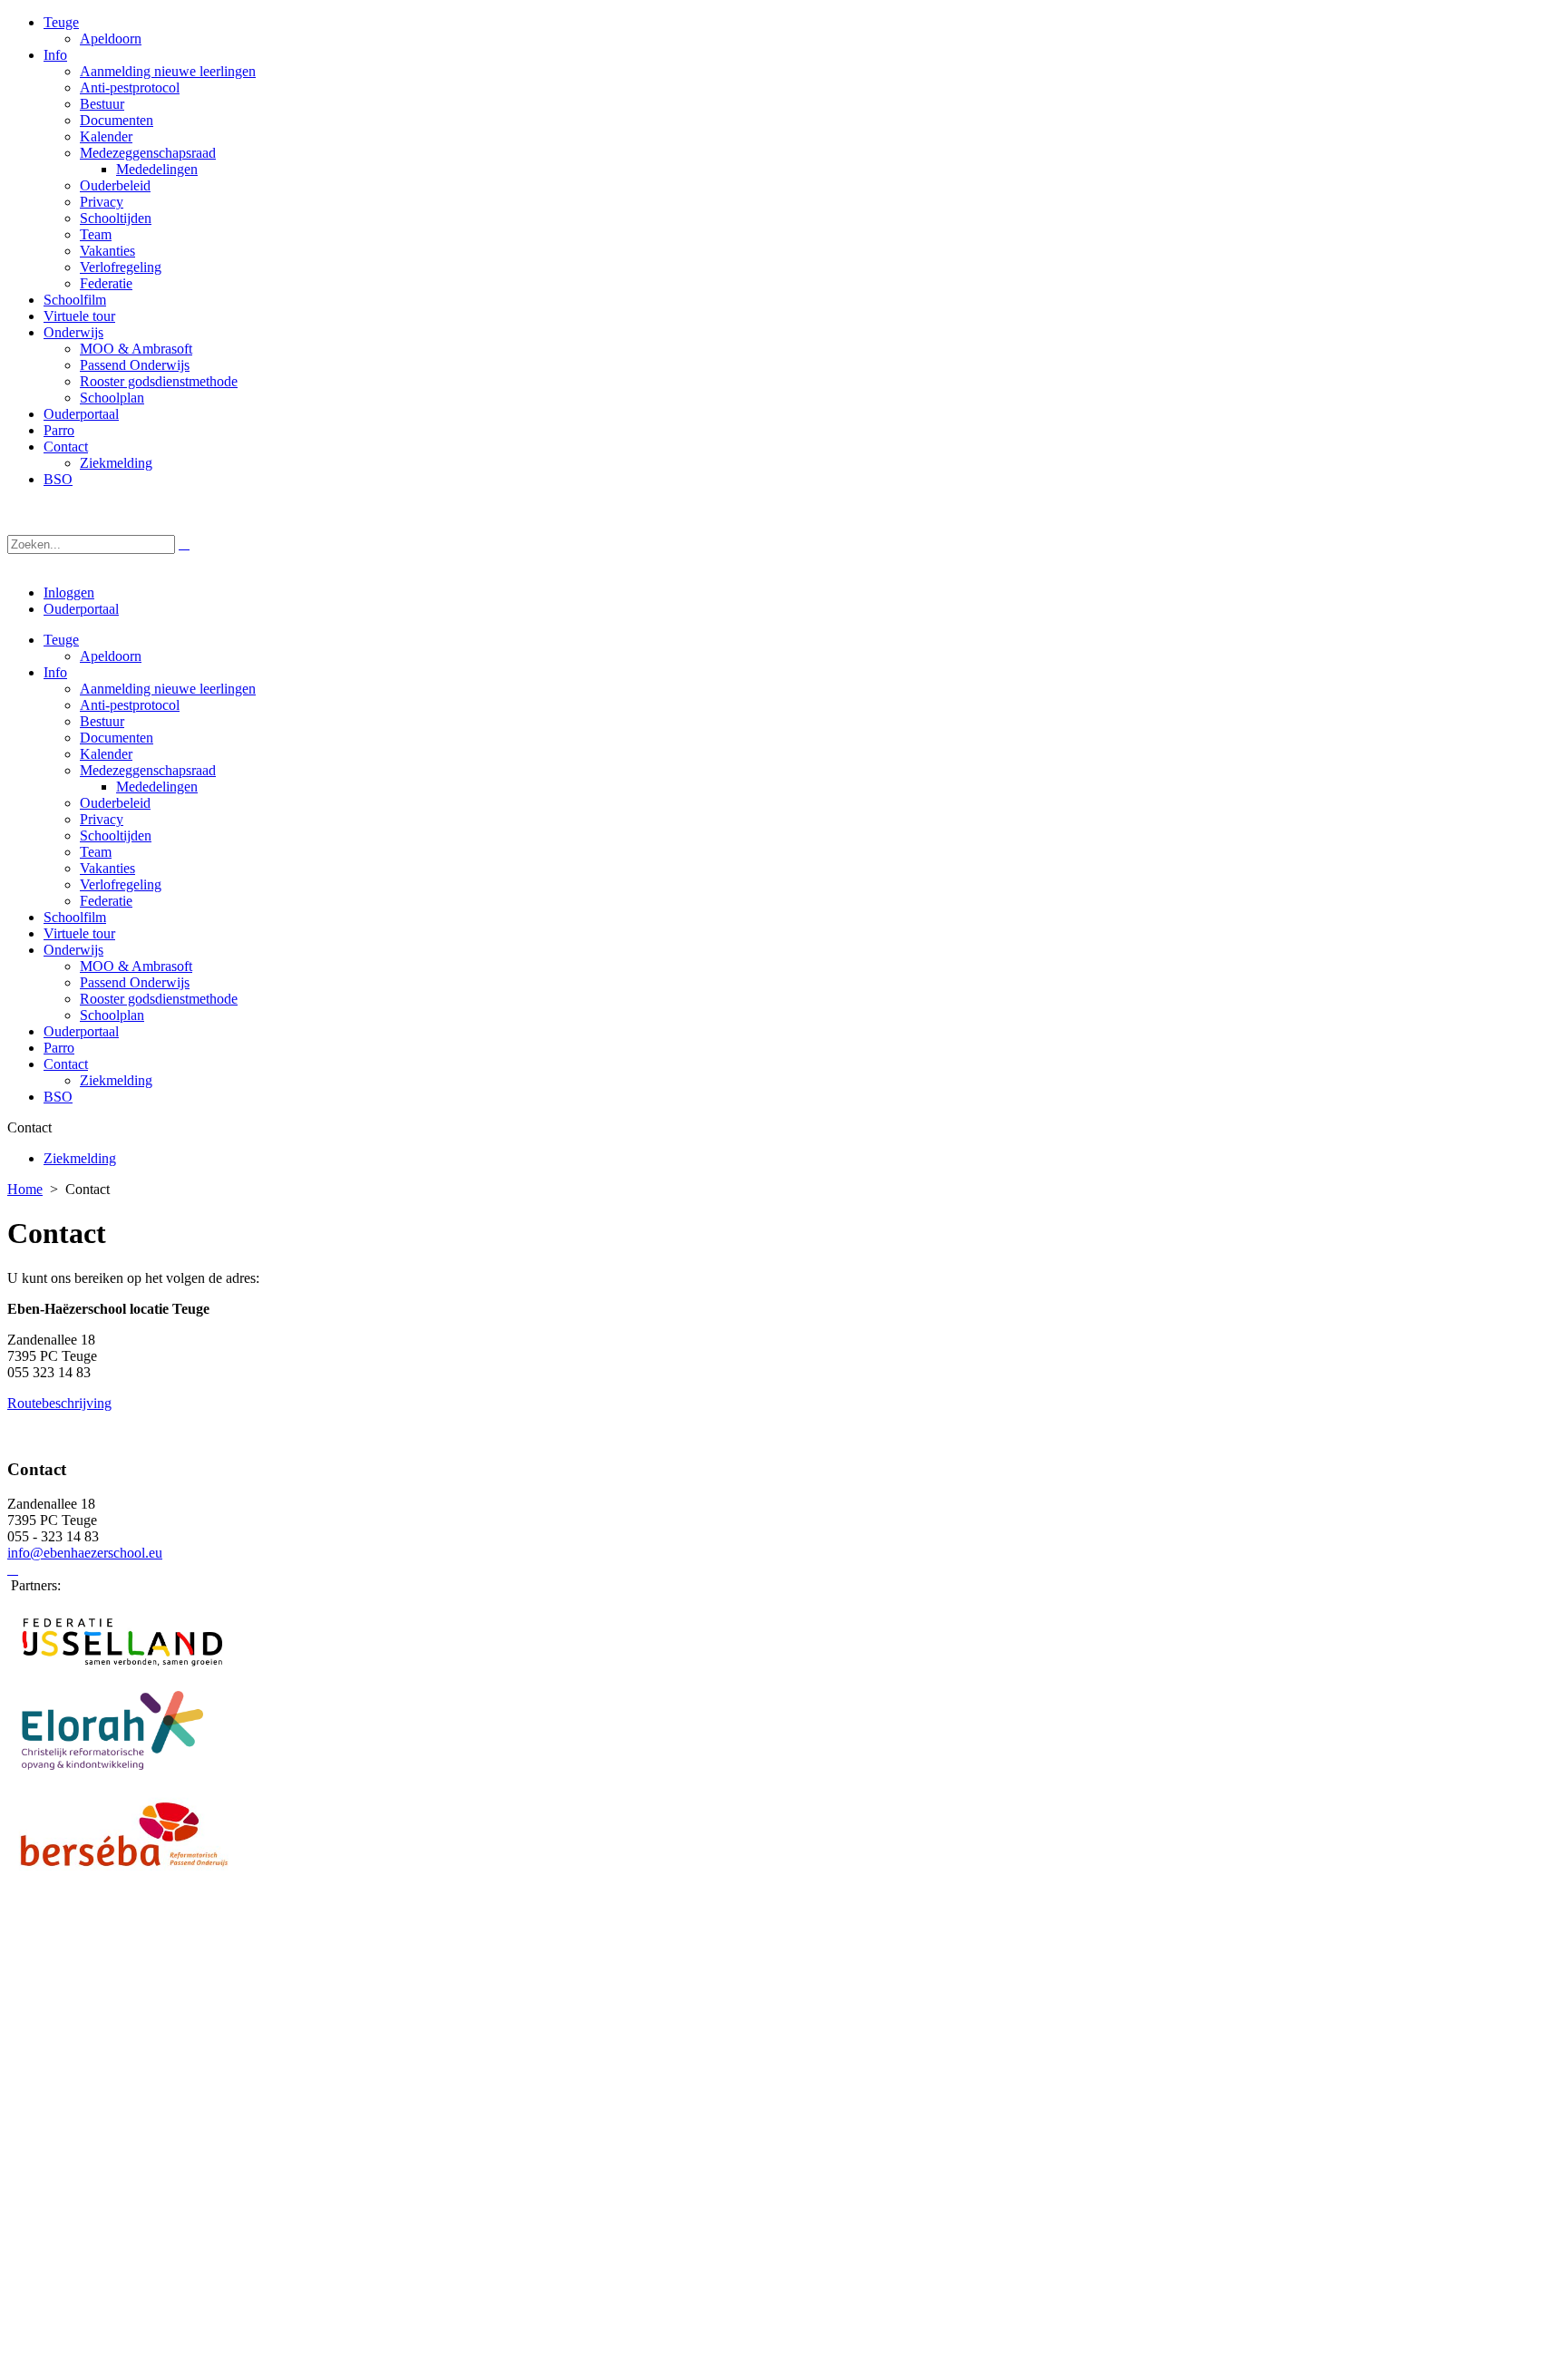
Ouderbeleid (115, 803)
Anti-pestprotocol (130, 705)
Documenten (117, 738)
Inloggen (69, 593)
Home (25, 1189)
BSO (58, 1097)
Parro (59, 1048)
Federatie (106, 901)
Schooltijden (116, 835)
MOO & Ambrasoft (136, 966)
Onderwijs (73, 950)
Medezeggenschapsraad (148, 770)
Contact (66, 1064)
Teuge (61, 640)
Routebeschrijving (59, 1403)
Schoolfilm (75, 917)
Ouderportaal (81, 609)
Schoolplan (112, 1015)
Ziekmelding (116, 1080)
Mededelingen (157, 787)
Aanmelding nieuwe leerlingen (168, 689)
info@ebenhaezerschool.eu (85, 1553)
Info (55, 672)
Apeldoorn (111, 656)
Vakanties (107, 868)
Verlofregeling (121, 884)
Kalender (106, 754)
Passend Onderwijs (135, 982)
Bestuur (102, 721)
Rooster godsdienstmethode (159, 999)
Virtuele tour (79, 933)
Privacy (102, 819)
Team (96, 852)
